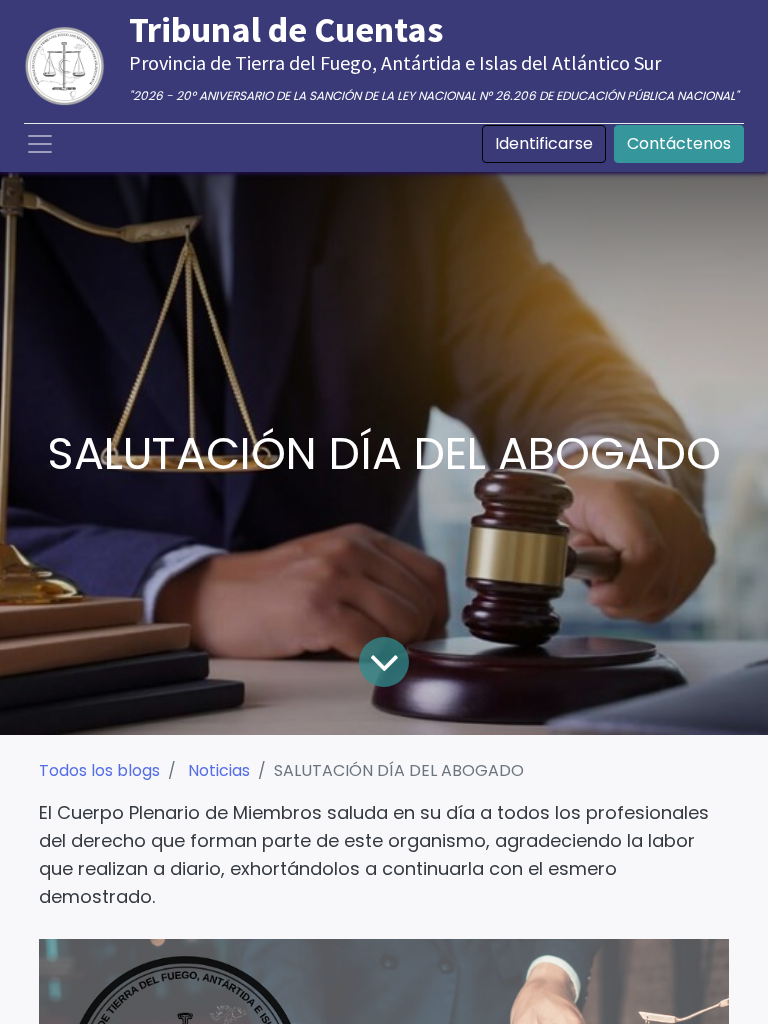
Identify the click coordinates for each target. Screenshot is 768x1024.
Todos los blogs (99, 770)
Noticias (219, 770)
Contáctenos (679, 143)
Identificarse (544, 143)
